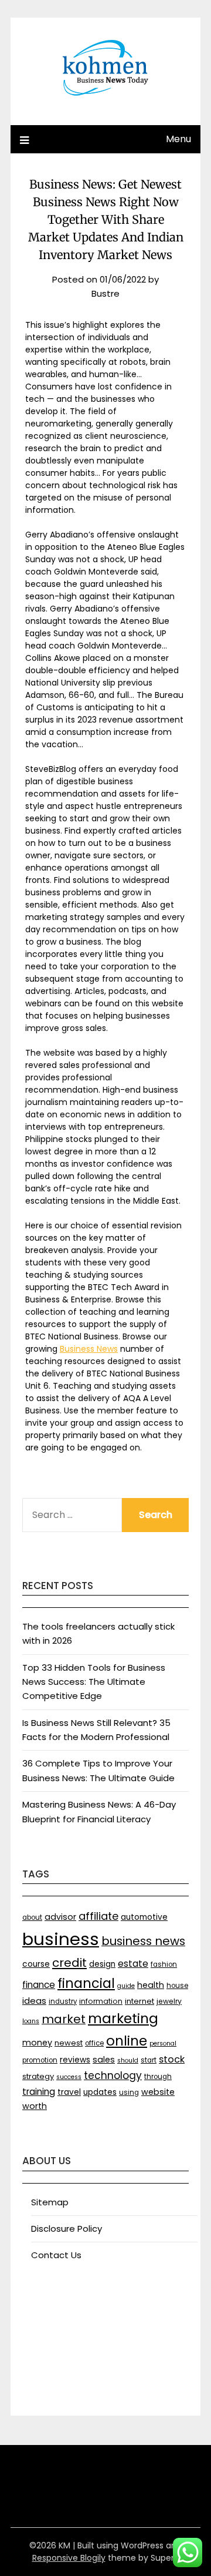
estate (133, 1964)
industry (63, 2001)
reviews (75, 2060)
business (61, 1939)
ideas (34, 2001)
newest (69, 2043)
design (102, 1964)
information (101, 2001)
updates (100, 2092)
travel (69, 2092)
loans (31, 2021)
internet (139, 2001)
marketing (123, 2019)
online (127, 2041)
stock (172, 2059)
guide (126, 1986)
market (64, 2019)
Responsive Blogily (69, 2558)
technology (113, 2075)
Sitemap (50, 2202)
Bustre (105, 293)
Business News (89, 1349)
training (39, 2092)
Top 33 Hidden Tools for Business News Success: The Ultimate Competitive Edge (94, 1682)
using (129, 2093)
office (94, 2043)
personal (163, 2043)
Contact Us (56, 2255)
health (151, 1985)
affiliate (98, 1916)
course (36, 1964)
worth (35, 2106)
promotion (40, 2060)
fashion (164, 1964)
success (69, 2077)
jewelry (169, 2001)
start (149, 2060)
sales (104, 2060)
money (37, 2043)
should (128, 2061)
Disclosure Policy (67, 2229)
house (177, 1986)
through (158, 2077)
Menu (178, 139)
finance (39, 1985)
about (32, 1917)
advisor (60, 1917)
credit (69, 1963)
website (158, 2092)
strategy (38, 2076)
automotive (144, 1917)
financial (86, 1983)
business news (143, 1941)
